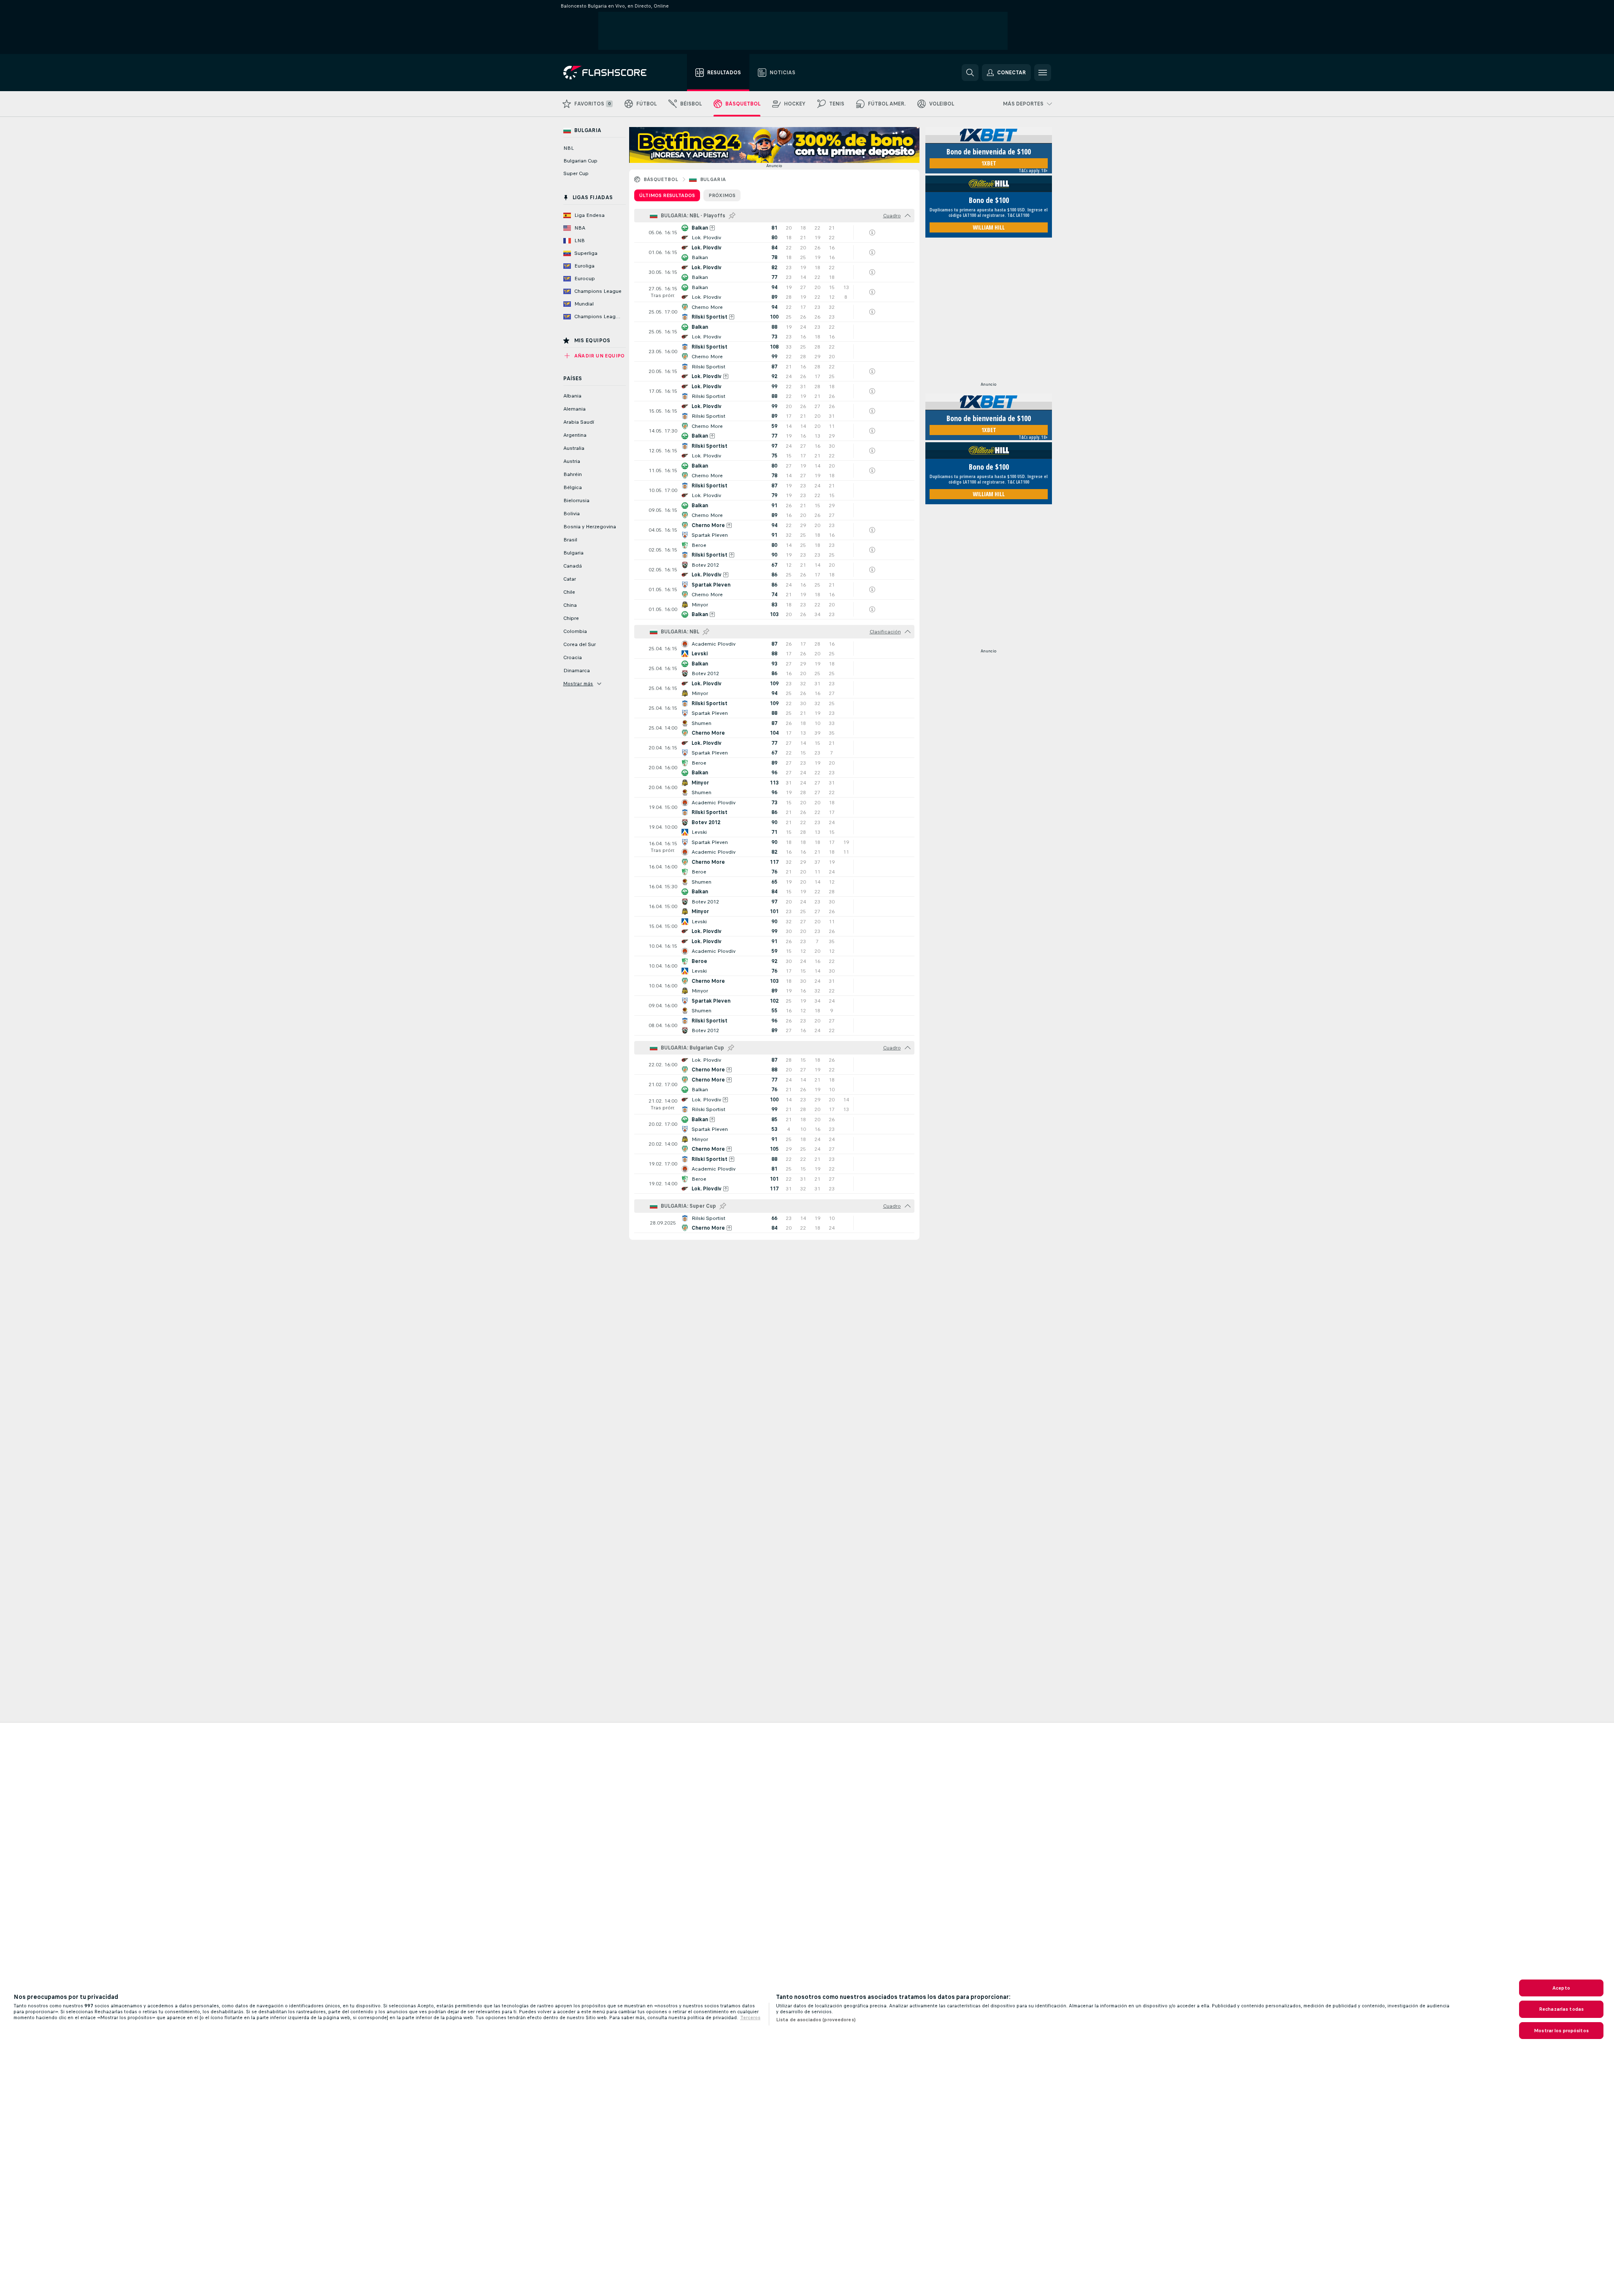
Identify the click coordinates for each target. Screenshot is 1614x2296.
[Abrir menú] (1043, 73)
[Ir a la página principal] (611, 73)
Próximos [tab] (722, 195)
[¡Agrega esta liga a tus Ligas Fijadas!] (732, 216)
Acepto (1561, 1988)
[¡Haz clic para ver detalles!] (774, 233)
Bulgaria (713, 179)
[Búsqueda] (970, 73)
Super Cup (576, 173)
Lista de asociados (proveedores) (816, 2020)
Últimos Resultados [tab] (667, 195)
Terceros (750, 2017)
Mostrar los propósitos (1561, 2031)
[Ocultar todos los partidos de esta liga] (908, 216)
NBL (569, 148)
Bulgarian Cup (580, 161)
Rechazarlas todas (1561, 2009)
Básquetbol (661, 179)
